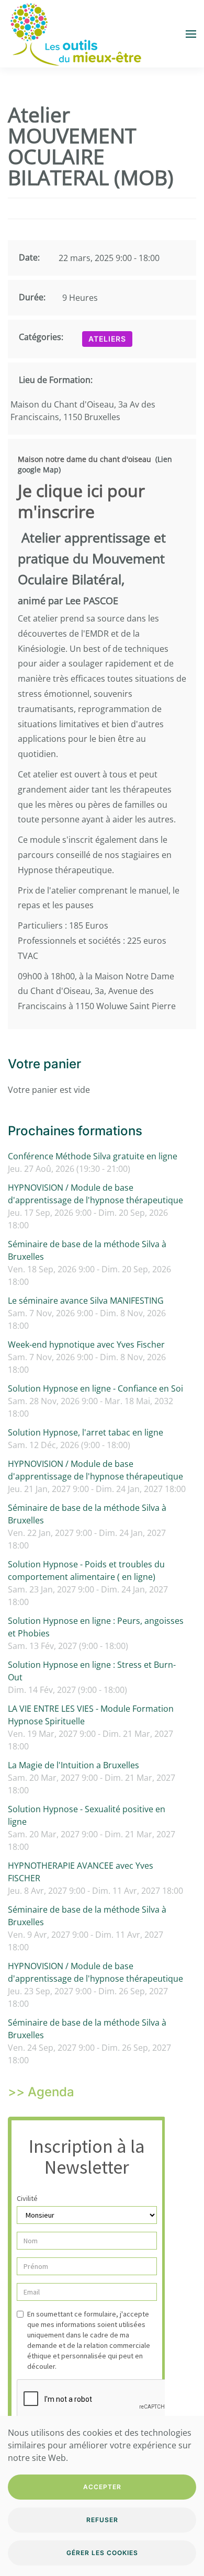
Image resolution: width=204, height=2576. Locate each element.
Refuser (102, 2520)
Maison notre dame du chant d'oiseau (84, 459)
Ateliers (107, 339)
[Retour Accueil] (75, 34)
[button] (191, 34)
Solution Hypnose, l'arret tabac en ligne (86, 1432)
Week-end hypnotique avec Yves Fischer (86, 1345)
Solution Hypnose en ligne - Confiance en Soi (95, 1388)
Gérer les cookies (102, 2553)
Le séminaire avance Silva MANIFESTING (86, 1301)
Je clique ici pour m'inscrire (81, 501)
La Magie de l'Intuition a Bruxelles (73, 1765)
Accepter (102, 2487)
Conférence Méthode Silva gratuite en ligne (93, 1156)
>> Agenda (41, 2092)
